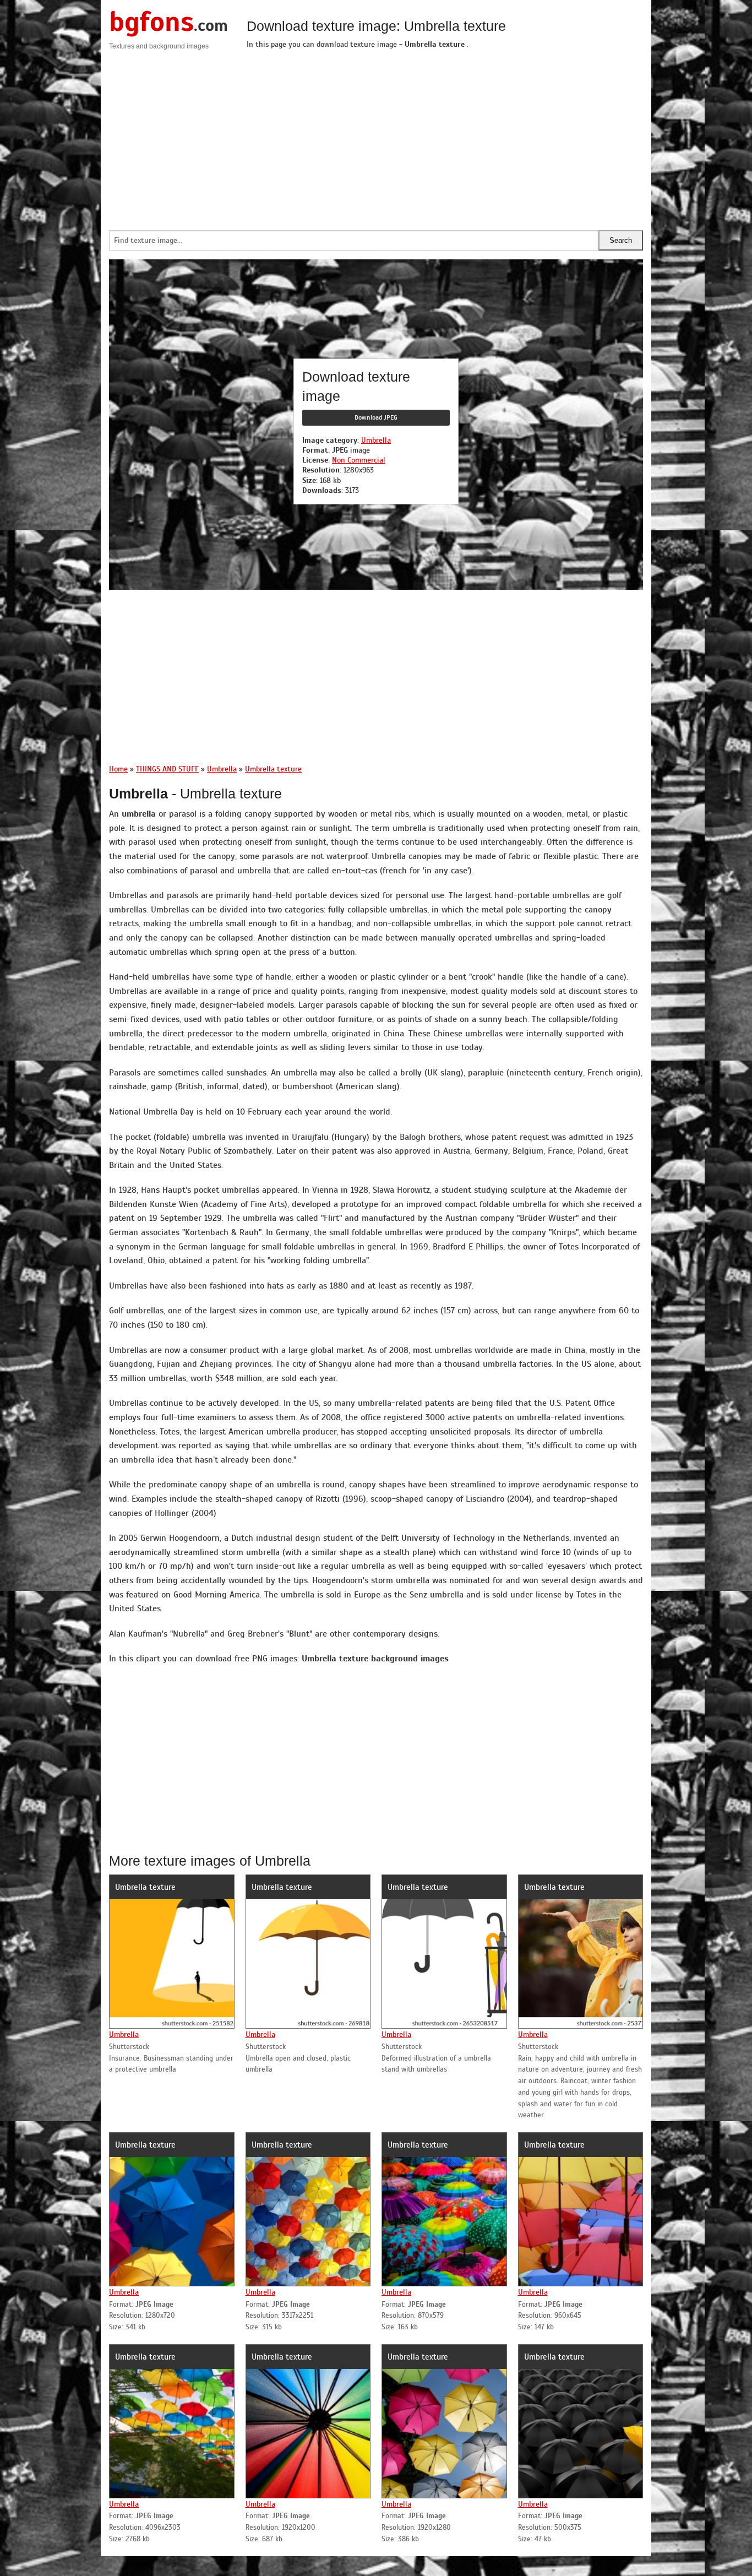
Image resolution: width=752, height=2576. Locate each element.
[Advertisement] (445, 137)
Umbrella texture (145, 1887)
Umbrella (376, 440)
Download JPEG (376, 417)
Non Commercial (359, 460)
